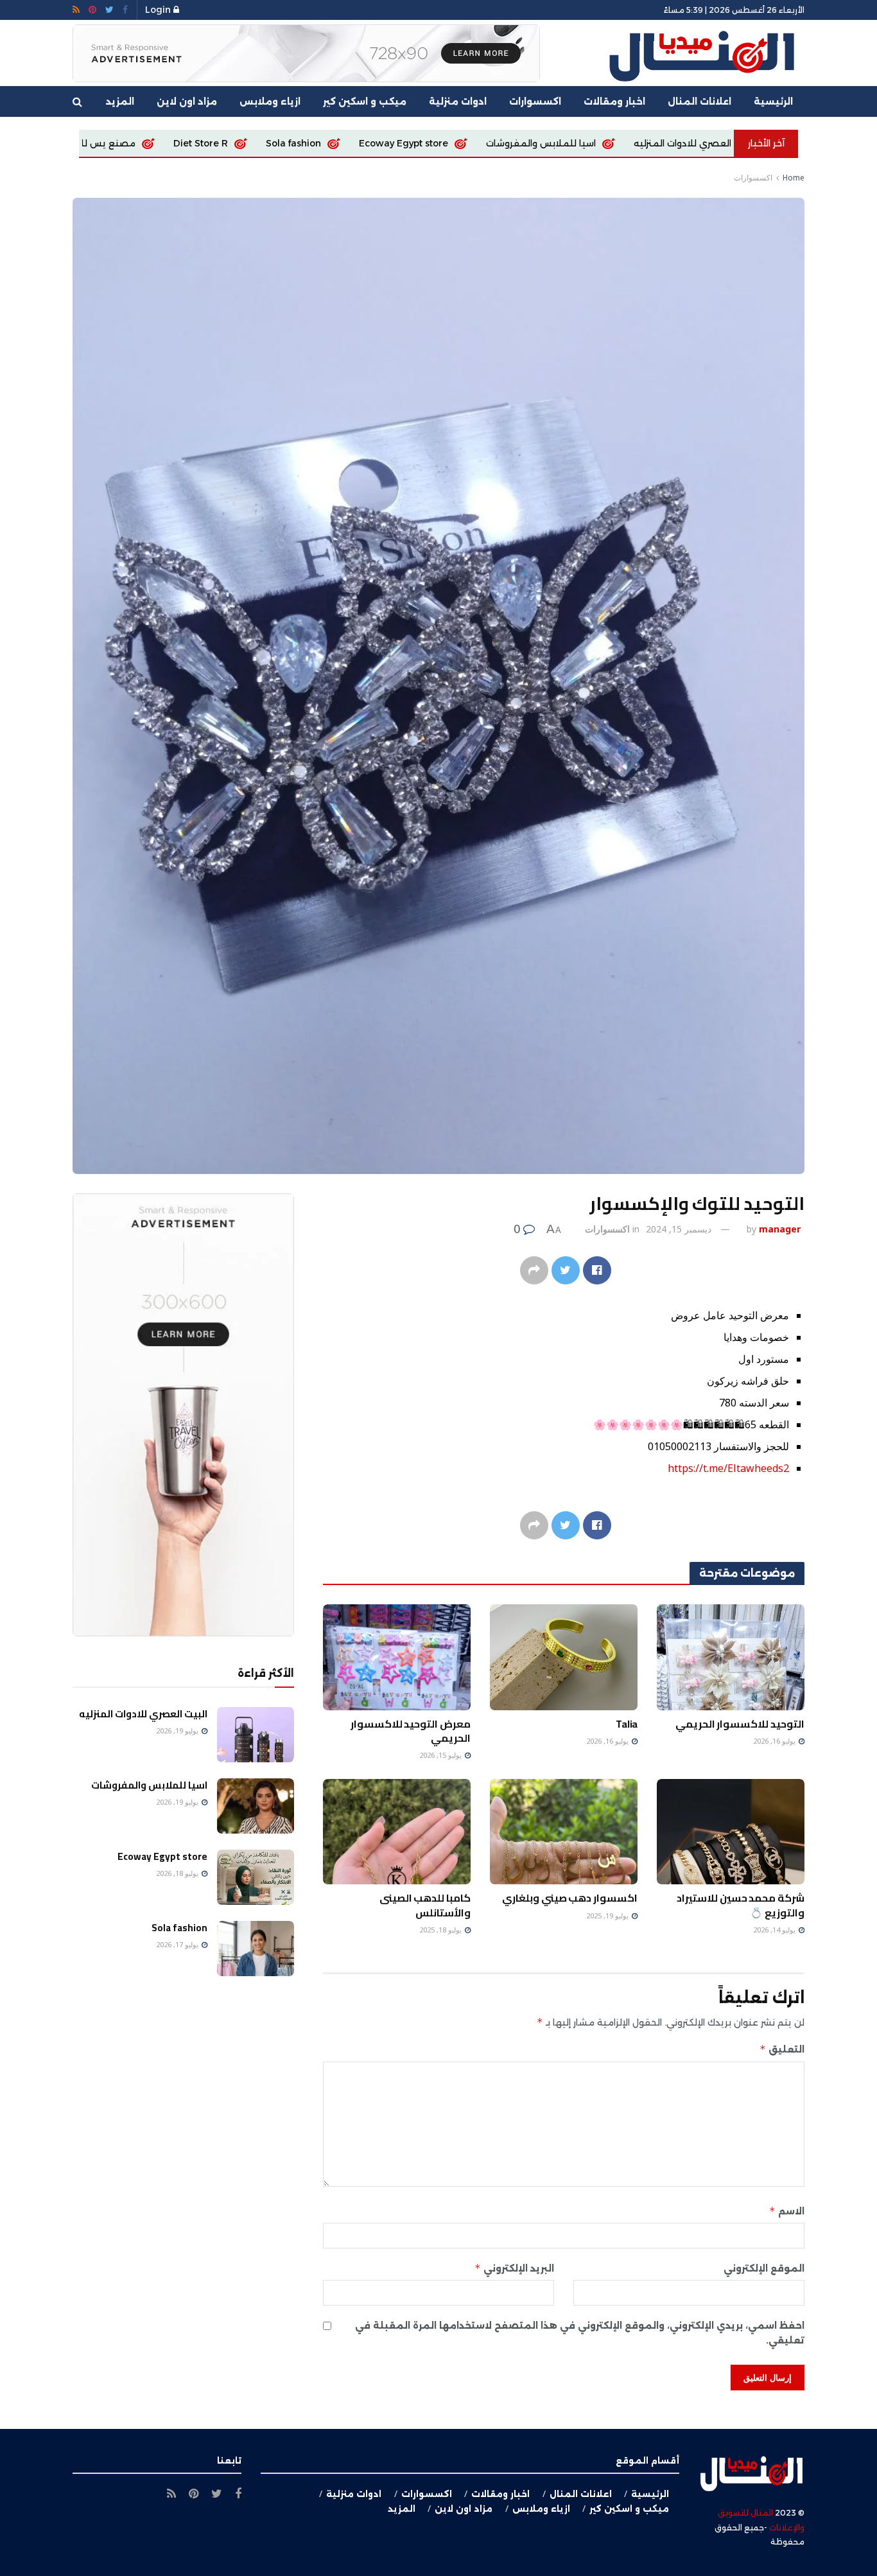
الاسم (787, 2211)
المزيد (120, 101)
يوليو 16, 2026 (775, 1741)
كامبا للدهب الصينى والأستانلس (425, 1905)
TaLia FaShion (104, 143)
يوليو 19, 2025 (608, 1915)
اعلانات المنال (699, 101)
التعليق (782, 2049)
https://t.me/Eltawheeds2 (728, 1468)
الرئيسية (773, 101)
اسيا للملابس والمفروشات (697, 143)
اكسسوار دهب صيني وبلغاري (570, 1898)
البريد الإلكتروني (514, 2268)
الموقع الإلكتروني (764, 2268)
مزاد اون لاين (187, 101)
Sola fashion (449, 143)
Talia (627, 1724)
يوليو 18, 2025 (441, 1930)
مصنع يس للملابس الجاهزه (233, 143)
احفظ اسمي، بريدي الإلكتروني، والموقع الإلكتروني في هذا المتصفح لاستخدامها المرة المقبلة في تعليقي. (580, 2333)
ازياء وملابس (270, 101)
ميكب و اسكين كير (365, 101)
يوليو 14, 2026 (775, 1930)
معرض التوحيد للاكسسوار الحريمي (411, 1731)
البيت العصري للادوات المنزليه (143, 1714)
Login (159, 10)
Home (794, 178)
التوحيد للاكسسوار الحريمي (740, 1724)
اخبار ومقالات (614, 101)
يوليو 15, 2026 (441, 1755)
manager (780, 1229)
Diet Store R (357, 143)
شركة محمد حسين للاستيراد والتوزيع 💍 (741, 1905)
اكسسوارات (535, 101)
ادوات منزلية (458, 101)
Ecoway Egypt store (560, 143)
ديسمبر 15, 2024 (679, 1229)
